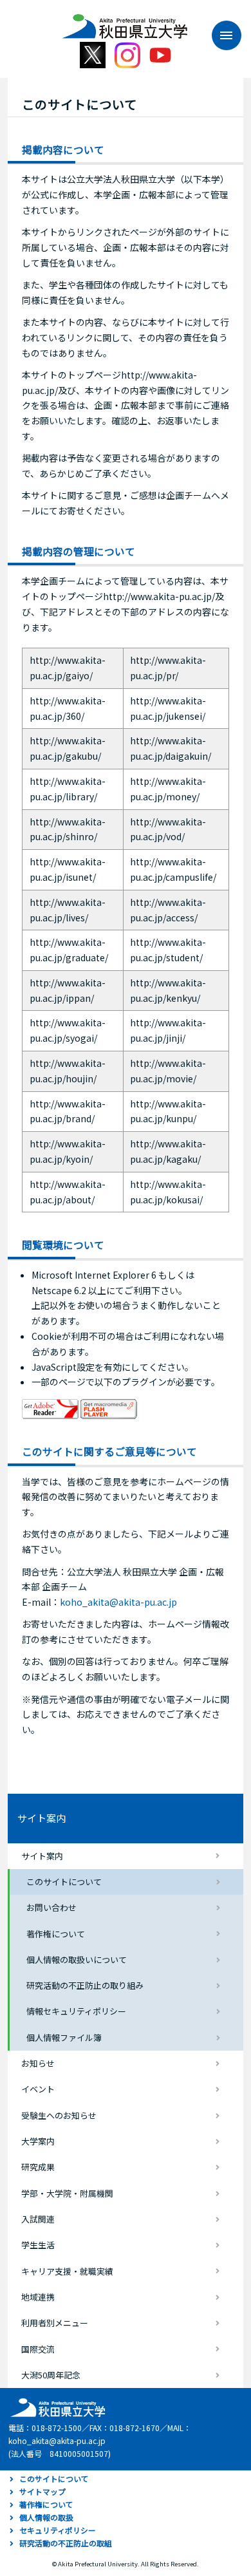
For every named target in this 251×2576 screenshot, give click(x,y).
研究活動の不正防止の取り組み (85, 1985)
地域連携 (38, 2297)
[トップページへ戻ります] (125, 22)
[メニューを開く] (220, 35)
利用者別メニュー (55, 2323)
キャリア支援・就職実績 (67, 2271)
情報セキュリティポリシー (76, 2011)
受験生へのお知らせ (59, 2115)
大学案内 (38, 2141)
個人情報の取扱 (46, 2517)
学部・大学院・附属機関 (67, 2193)
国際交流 (38, 2349)
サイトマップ (42, 2491)
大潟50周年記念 (51, 2375)
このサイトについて (64, 1882)
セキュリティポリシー (58, 2530)
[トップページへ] (56, 2406)
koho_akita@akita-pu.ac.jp (118, 1602)
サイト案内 (42, 1818)
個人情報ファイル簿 (64, 2037)
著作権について (56, 1934)
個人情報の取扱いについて (77, 1960)
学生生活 (38, 2245)
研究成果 (38, 2167)
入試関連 (38, 2219)
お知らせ (38, 2063)
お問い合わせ (51, 1907)
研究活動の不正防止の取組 (66, 2543)
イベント (38, 2089)
